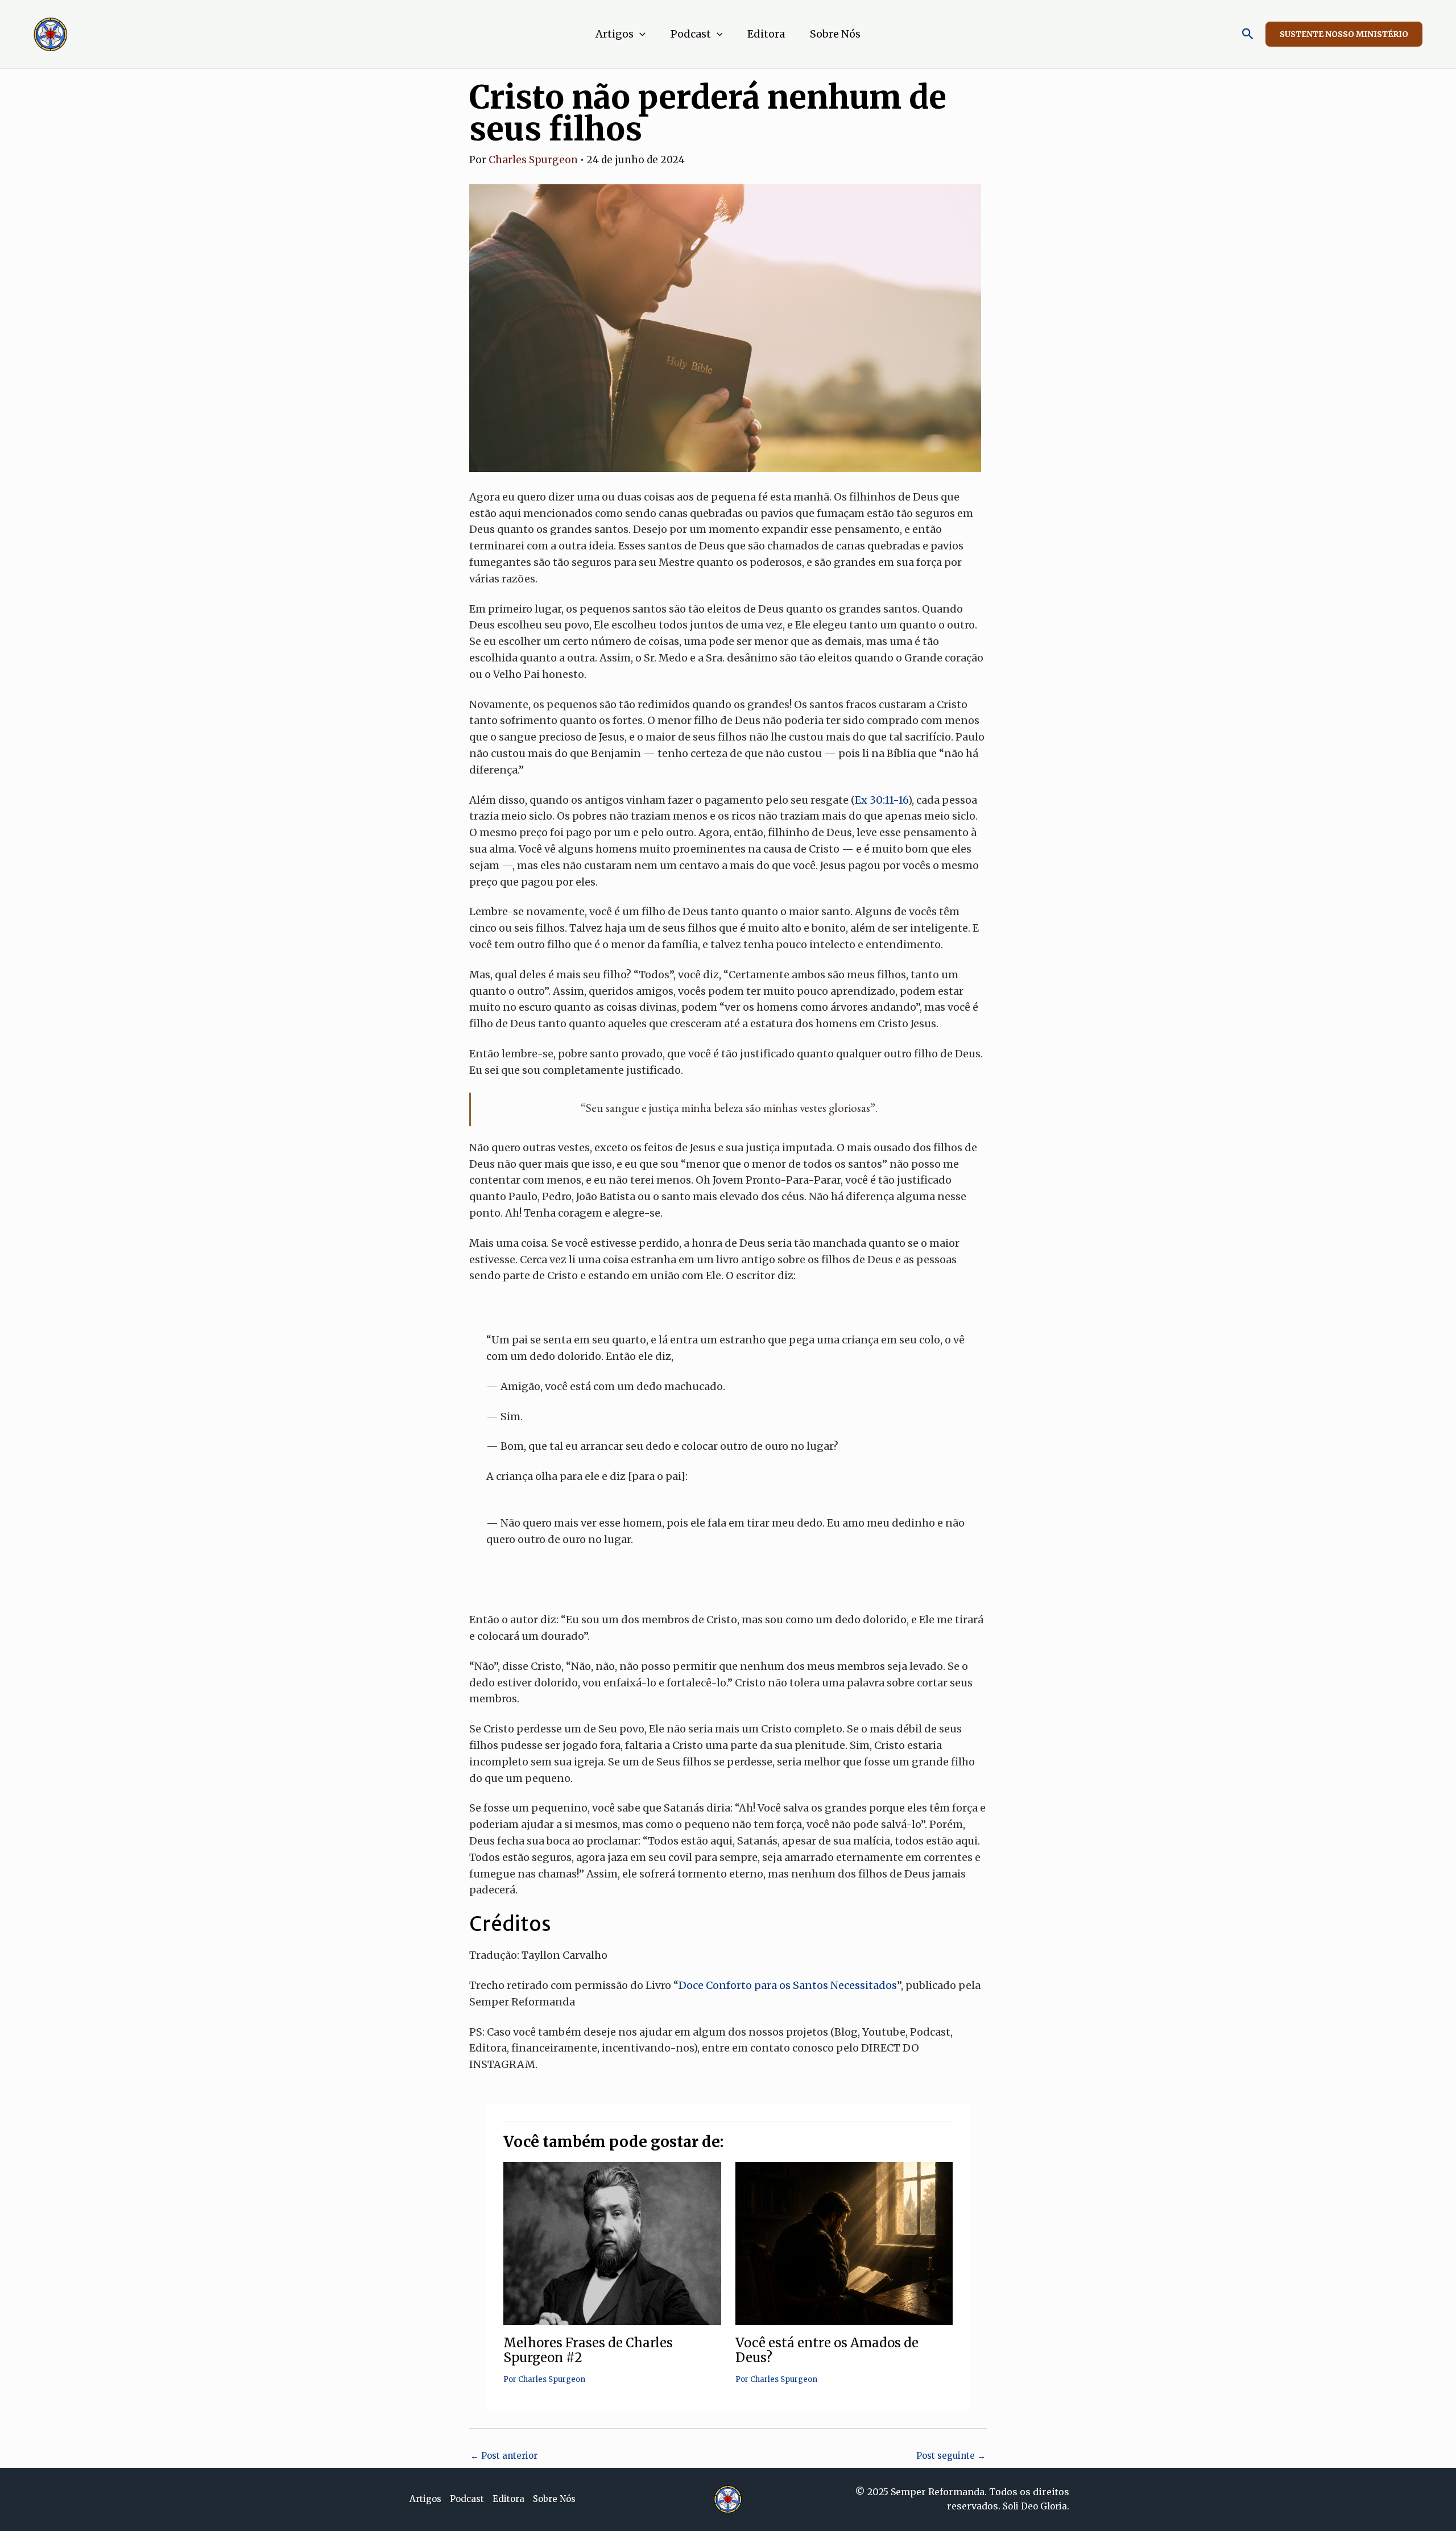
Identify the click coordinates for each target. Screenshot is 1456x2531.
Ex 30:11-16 (881, 800)
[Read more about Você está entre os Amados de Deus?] (844, 2243)
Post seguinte (951, 2456)
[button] (640, 34)
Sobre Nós (835, 34)
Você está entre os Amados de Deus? (827, 2350)
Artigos (615, 34)
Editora (766, 34)
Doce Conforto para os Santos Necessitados (788, 1985)
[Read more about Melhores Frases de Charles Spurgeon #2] (612, 2243)
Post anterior (504, 2456)
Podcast (691, 34)
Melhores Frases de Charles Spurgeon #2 (588, 2350)
